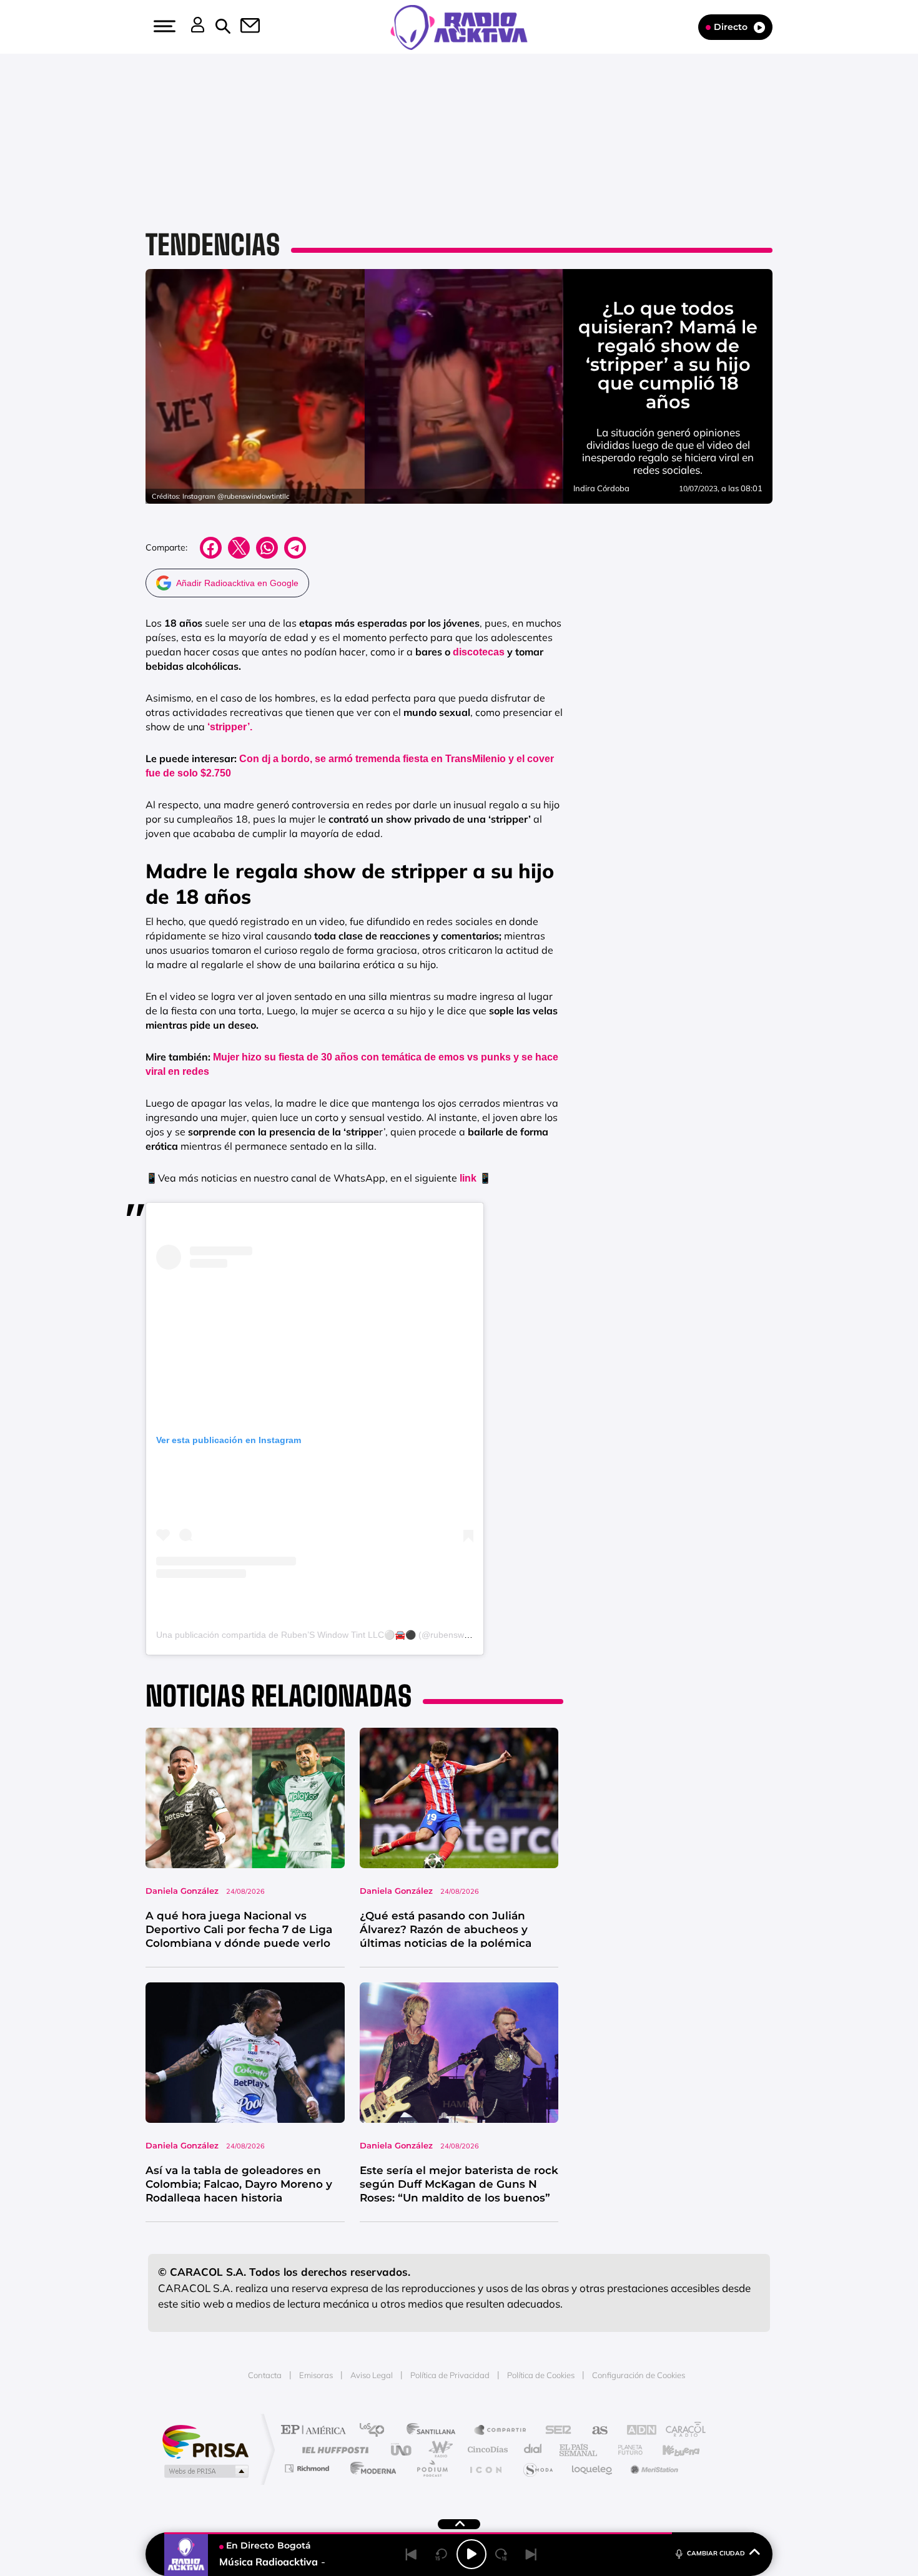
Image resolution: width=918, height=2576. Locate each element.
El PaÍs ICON (485, 2468)
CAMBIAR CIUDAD (716, 2553)
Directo (731, 27)
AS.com (594, 2431)
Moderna (370, 2468)
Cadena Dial (533, 2450)
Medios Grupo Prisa (205, 2471)
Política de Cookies (541, 2375)
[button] (163, 26)
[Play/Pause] (471, 2554)
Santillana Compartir (501, 2431)
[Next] (531, 2554)
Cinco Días (486, 2450)
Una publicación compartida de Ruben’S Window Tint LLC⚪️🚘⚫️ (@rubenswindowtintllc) (333, 1635)
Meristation (653, 2468)
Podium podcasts (432, 2468)
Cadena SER (555, 2431)
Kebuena (670, 2450)
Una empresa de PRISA (205, 2441)
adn (635, 2431)
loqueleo (593, 2468)
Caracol (681, 2431)
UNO (402, 2450)
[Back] (412, 2554)
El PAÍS (316, 2431)
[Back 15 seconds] (442, 2554)
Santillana (435, 2431)
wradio (438, 2450)
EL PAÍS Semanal (579, 2450)
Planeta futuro (625, 2450)
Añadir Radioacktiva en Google (237, 583)
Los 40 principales (376, 2431)
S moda (537, 2468)
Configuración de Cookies (639, 2375)
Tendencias (213, 245)
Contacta (265, 2375)
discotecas (479, 652)
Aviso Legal (372, 2375)
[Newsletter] (243, 27)
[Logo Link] (459, 26)
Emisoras (316, 2375)
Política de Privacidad (450, 2375)
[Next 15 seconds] (501, 2554)
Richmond (308, 2468)
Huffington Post (333, 2450)
